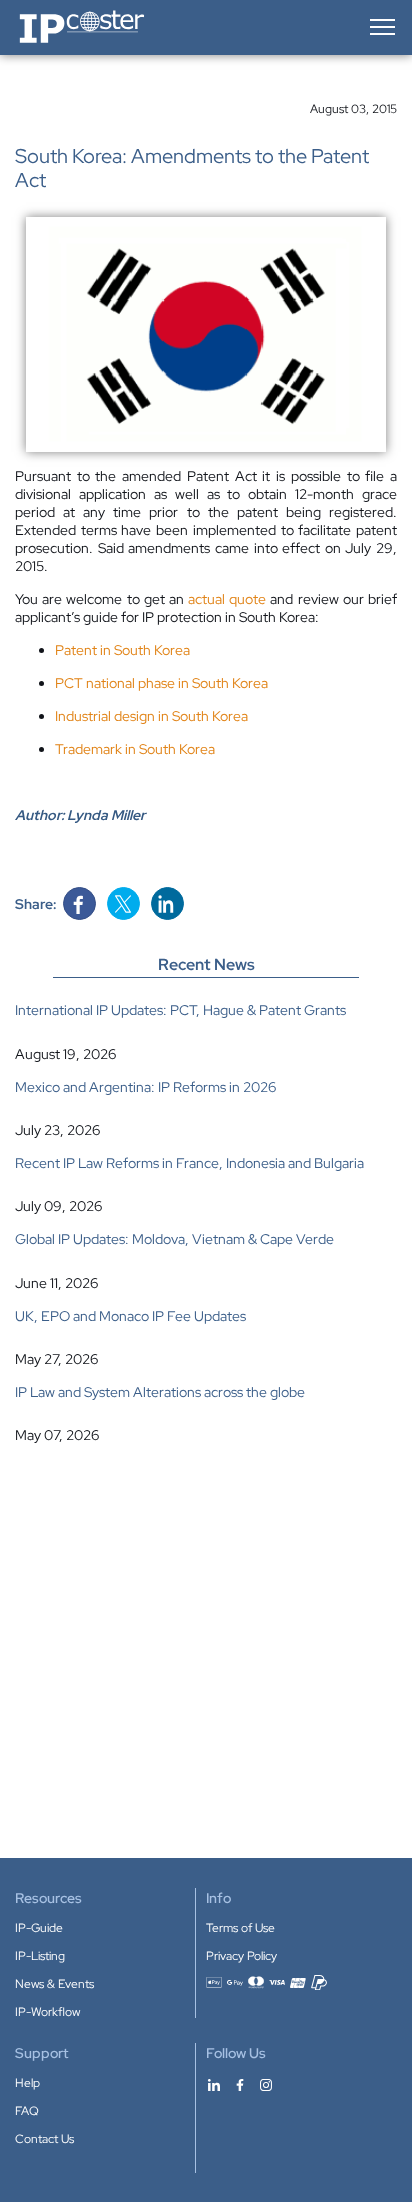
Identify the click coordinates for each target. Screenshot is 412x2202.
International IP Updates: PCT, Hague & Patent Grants (180, 1010)
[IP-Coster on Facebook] (240, 2084)
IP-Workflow (47, 2012)
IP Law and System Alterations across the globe (160, 1392)
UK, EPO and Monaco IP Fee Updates (130, 1316)
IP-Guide (39, 1928)
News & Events (54, 1984)
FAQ (27, 2111)
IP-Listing (40, 1956)
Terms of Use (240, 1928)
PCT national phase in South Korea (161, 683)
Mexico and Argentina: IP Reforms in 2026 (145, 1087)
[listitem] (206, 1031)
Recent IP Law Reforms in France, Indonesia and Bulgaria (189, 1163)
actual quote (227, 599)
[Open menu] (381, 27)
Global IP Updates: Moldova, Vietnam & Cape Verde (174, 1239)
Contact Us (44, 2139)
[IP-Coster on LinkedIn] (214, 2084)
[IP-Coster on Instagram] (266, 2084)
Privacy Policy (241, 1956)
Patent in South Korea (122, 650)
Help (27, 2083)
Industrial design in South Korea (151, 716)
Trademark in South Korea (135, 749)
